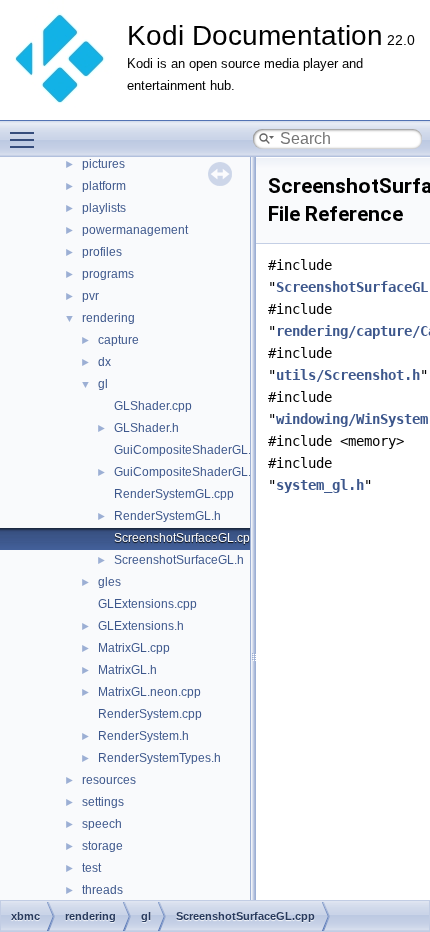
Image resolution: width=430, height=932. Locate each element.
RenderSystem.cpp (150, 714)
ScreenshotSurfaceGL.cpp (185, 538)
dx (104, 362)
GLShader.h (146, 428)
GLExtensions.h (141, 626)
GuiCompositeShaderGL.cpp (192, 450)
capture (118, 340)
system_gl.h (320, 485)
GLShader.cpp (153, 406)
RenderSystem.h (143, 736)
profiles (102, 252)
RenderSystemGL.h (167, 516)
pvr (90, 296)
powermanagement (135, 230)
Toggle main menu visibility (26, 139)
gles (109, 582)
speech (102, 824)
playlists (104, 208)
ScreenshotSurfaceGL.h (179, 560)
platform (104, 186)
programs (108, 274)
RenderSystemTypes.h (159, 758)
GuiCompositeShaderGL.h (186, 472)
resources (109, 780)
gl (103, 384)
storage (102, 846)
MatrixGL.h (127, 670)
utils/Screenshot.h (348, 375)
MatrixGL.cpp (134, 648)
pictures (103, 164)
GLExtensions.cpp (147, 604)
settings (103, 802)
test (91, 868)
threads (102, 890)
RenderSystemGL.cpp (174, 494)
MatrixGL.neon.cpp (149, 692)
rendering (108, 318)
